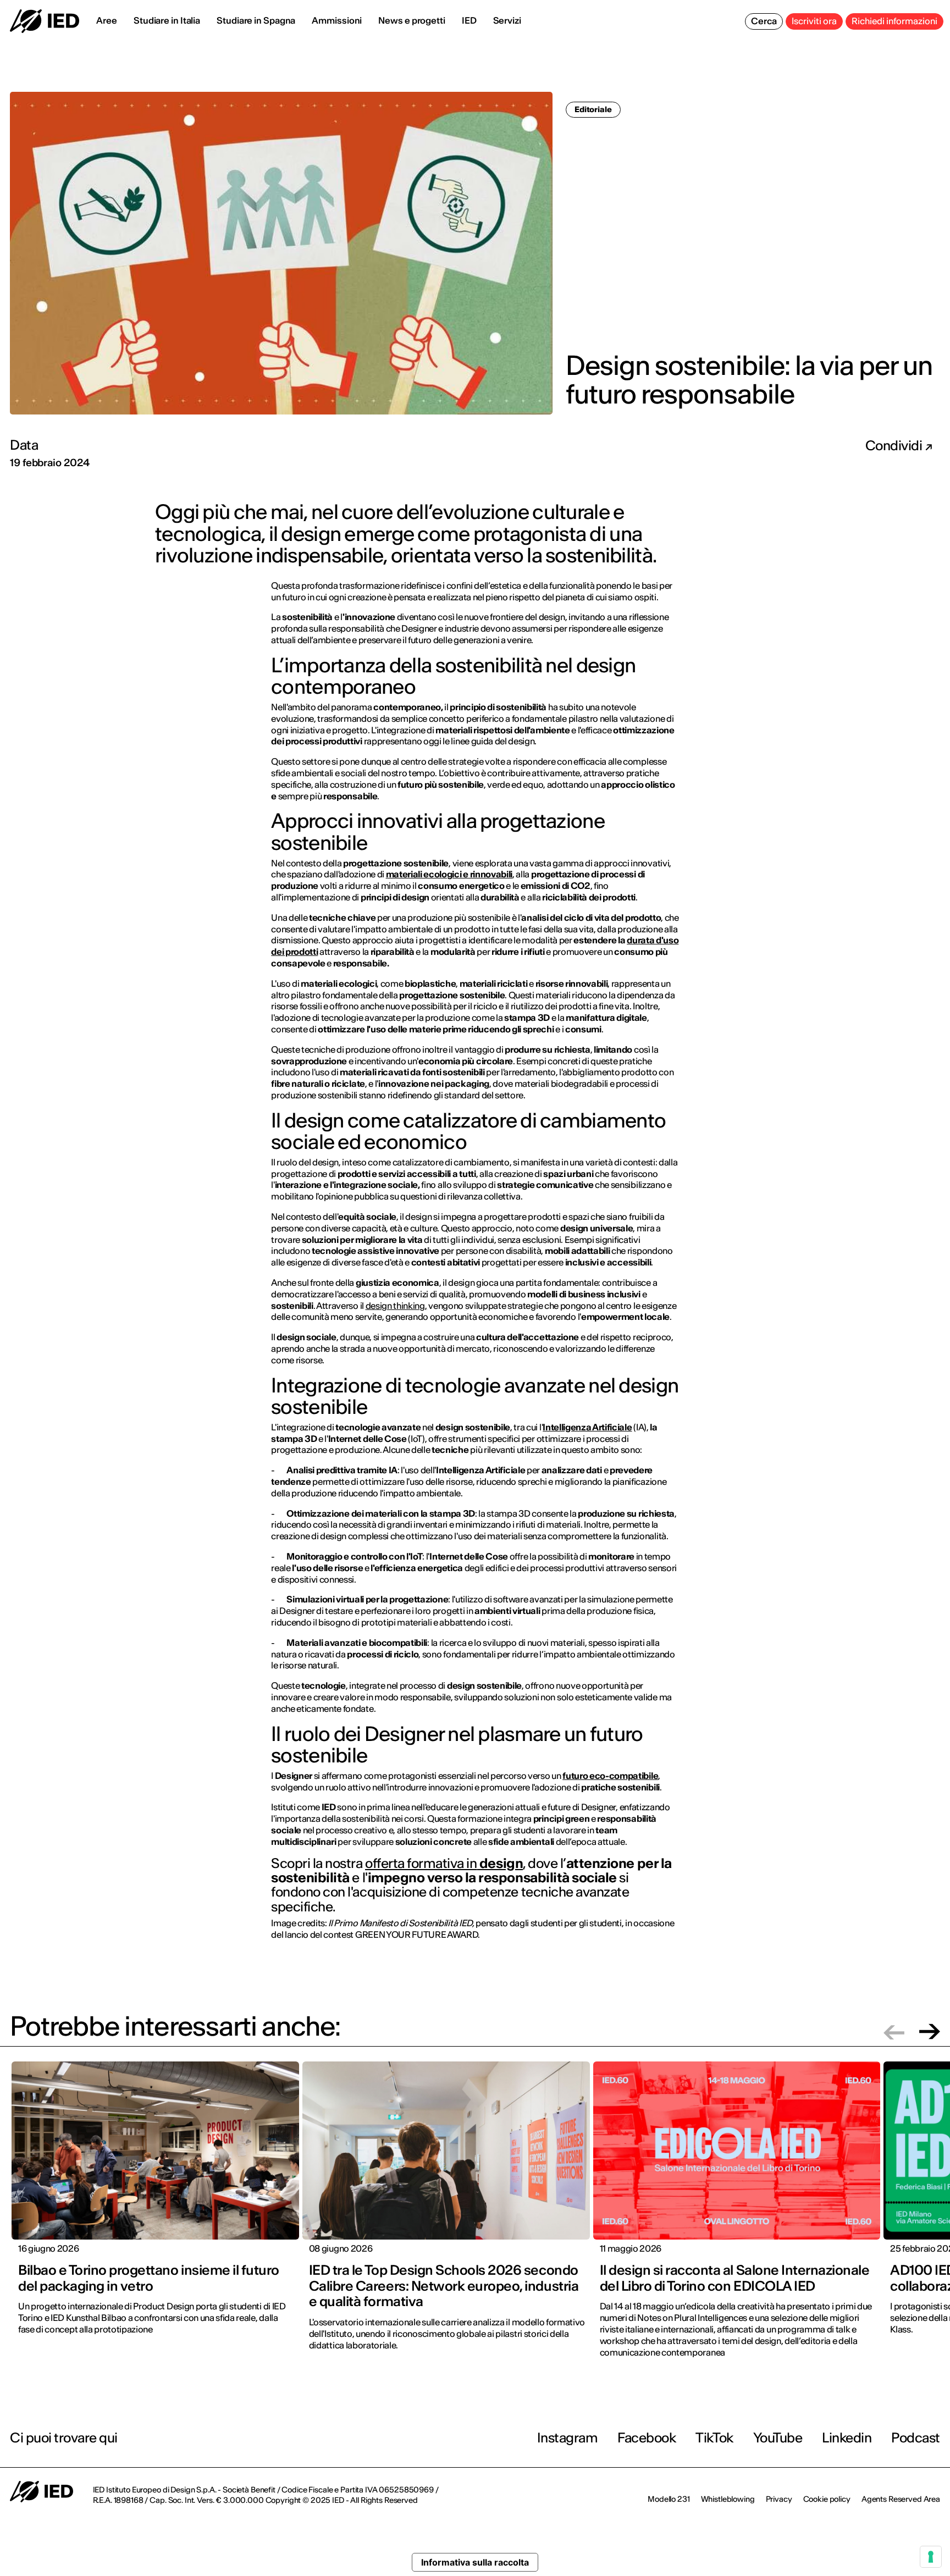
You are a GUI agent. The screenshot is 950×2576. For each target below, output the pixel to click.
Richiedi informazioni (894, 21)
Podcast (916, 2438)
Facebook (647, 2438)
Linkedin (847, 2438)
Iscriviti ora (814, 21)
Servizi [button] (507, 20)
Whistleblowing (728, 2499)
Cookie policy (827, 2499)
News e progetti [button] (412, 20)
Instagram (568, 2438)
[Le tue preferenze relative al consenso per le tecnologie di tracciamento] (931, 2557)
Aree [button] (107, 20)
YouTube (778, 2438)
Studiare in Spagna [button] (256, 20)
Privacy (779, 2499)
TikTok (714, 2438)
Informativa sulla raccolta (475, 2562)
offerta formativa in (444, 1863)
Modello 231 (669, 2499)
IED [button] (469, 20)
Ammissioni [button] (337, 20)
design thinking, (396, 1306)
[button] (894, 2031)
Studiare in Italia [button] (167, 20)
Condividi (895, 446)
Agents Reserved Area (901, 2499)
